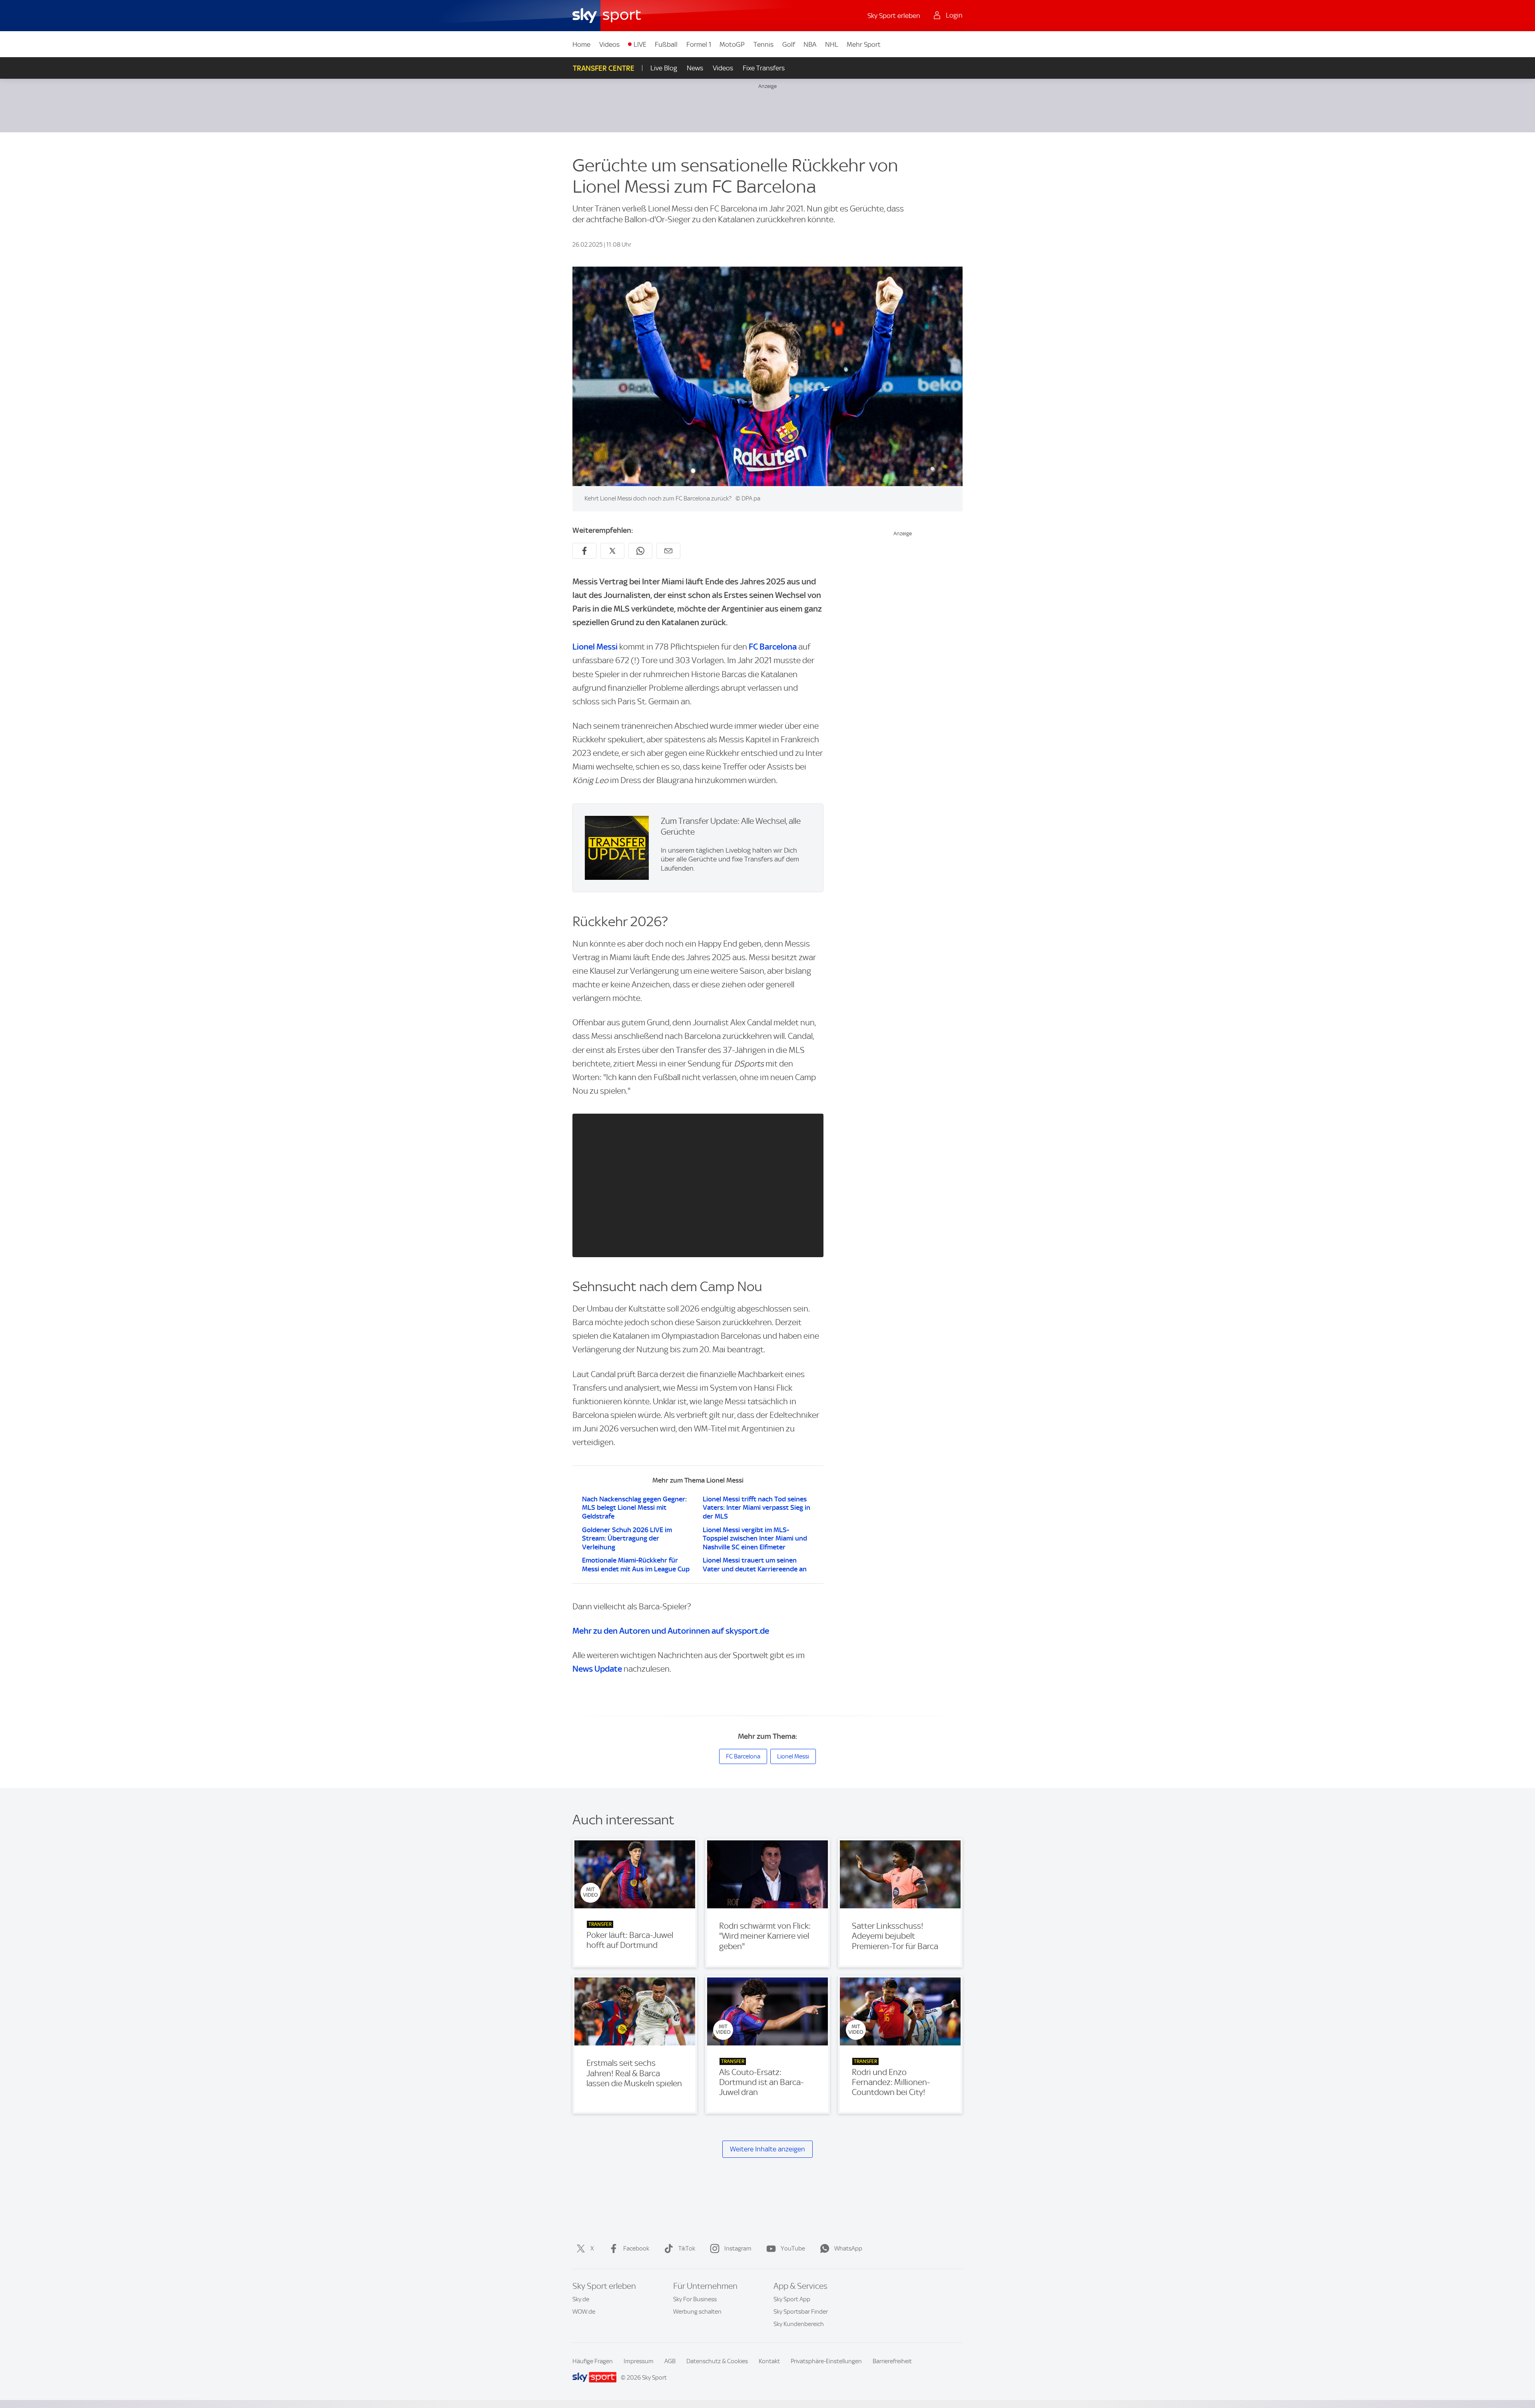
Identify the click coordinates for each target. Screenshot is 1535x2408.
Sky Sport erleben (894, 16)
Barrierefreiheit (892, 2361)
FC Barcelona (773, 647)
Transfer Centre (604, 68)
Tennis (764, 44)
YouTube (793, 2249)
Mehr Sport (864, 44)
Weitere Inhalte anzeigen (767, 2149)
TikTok (687, 2249)
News (695, 68)
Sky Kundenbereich (799, 2324)
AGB (670, 2361)
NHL (832, 44)
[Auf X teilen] (612, 551)
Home (581, 44)
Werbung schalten (697, 2312)
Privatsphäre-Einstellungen (826, 2361)
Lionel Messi (595, 647)
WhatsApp (848, 2249)
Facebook (636, 2249)
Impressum (639, 2361)
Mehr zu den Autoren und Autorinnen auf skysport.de (671, 1631)
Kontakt (769, 2361)
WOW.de (584, 2312)
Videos (609, 44)
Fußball (666, 44)
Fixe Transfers (764, 68)
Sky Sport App (792, 2299)
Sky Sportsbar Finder (801, 2312)
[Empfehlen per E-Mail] (668, 551)
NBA (810, 44)
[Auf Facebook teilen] (584, 551)
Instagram (738, 2249)
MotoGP (732, 44)
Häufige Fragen (593, 2361)
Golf (789, 44)
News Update (597, 1669)
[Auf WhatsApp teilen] (640, 551)
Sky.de (581, 2299)
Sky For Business (695, 2299)
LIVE (640, 44)
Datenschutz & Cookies (717, 2361)
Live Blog (664, 68)
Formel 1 (699, 44)
